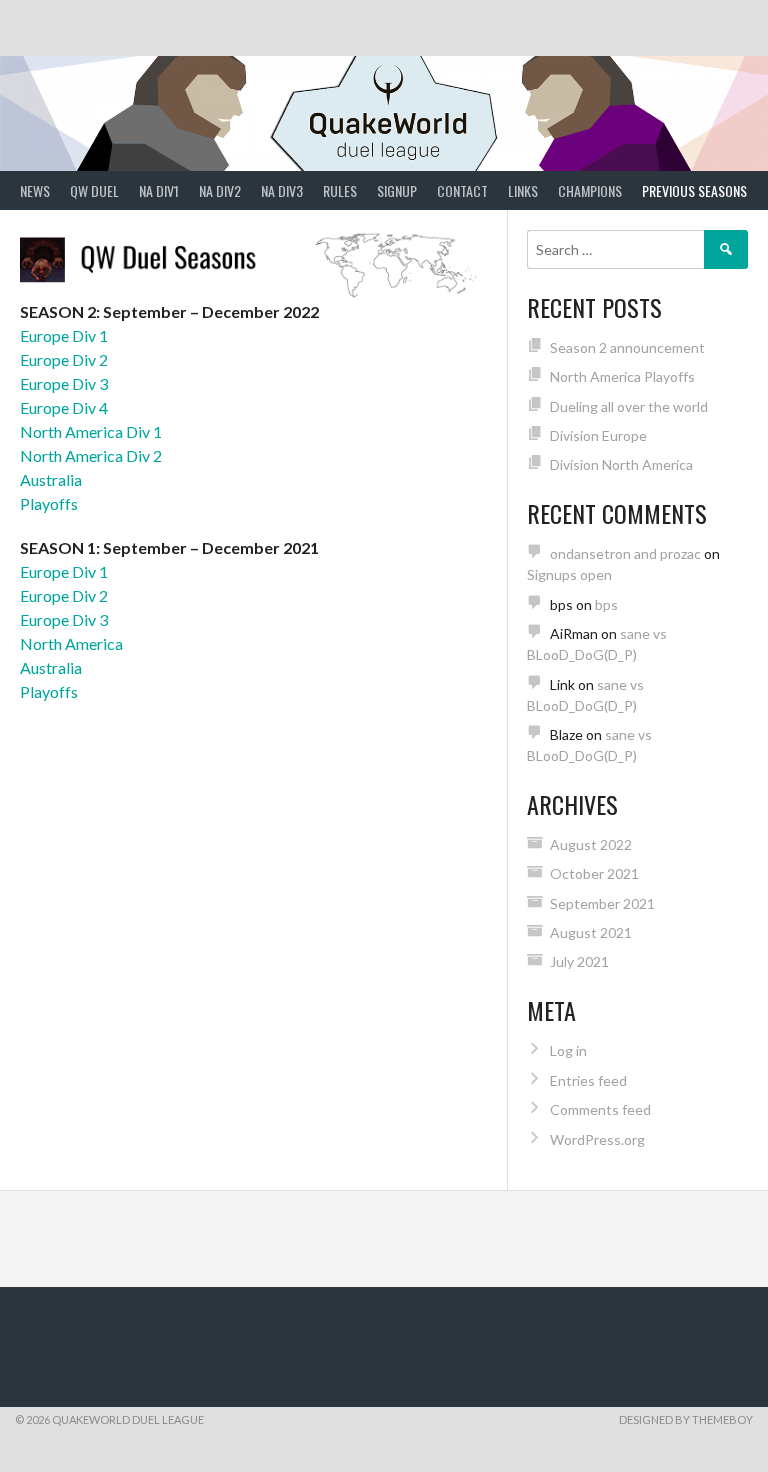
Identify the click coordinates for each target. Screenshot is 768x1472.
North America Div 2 (91, 455)
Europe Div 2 (64, 359)
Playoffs (49, 503)
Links (523, 190)
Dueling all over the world (629, 406)
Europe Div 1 (64, 335)
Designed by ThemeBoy (686, 1419)
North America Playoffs (622, 376)
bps (606, 604)
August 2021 (591, 932)
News (35, 190)
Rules (340, 190)
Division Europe (598, 435)
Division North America (621, 464)
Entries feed (588, 1080)
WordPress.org (597, 1139)
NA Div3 (282, 190)
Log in (568, 1050)
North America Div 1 (91, 431)
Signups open (569, 574)
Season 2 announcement (627, 347)
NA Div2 (220, 190)
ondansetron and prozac (625, 553)
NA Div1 (159, 190)
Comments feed (600, 1109)
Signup (397, 190)
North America (71, 643)
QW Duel (94, 190)
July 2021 (579, 961)
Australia (51, 479)
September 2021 (602, 903)
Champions (590, 190)
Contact (462, 190)
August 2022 (591, 844)
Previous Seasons (694, 190)
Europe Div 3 (64, 383)
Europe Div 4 (64, 407)
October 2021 (594, 873)
